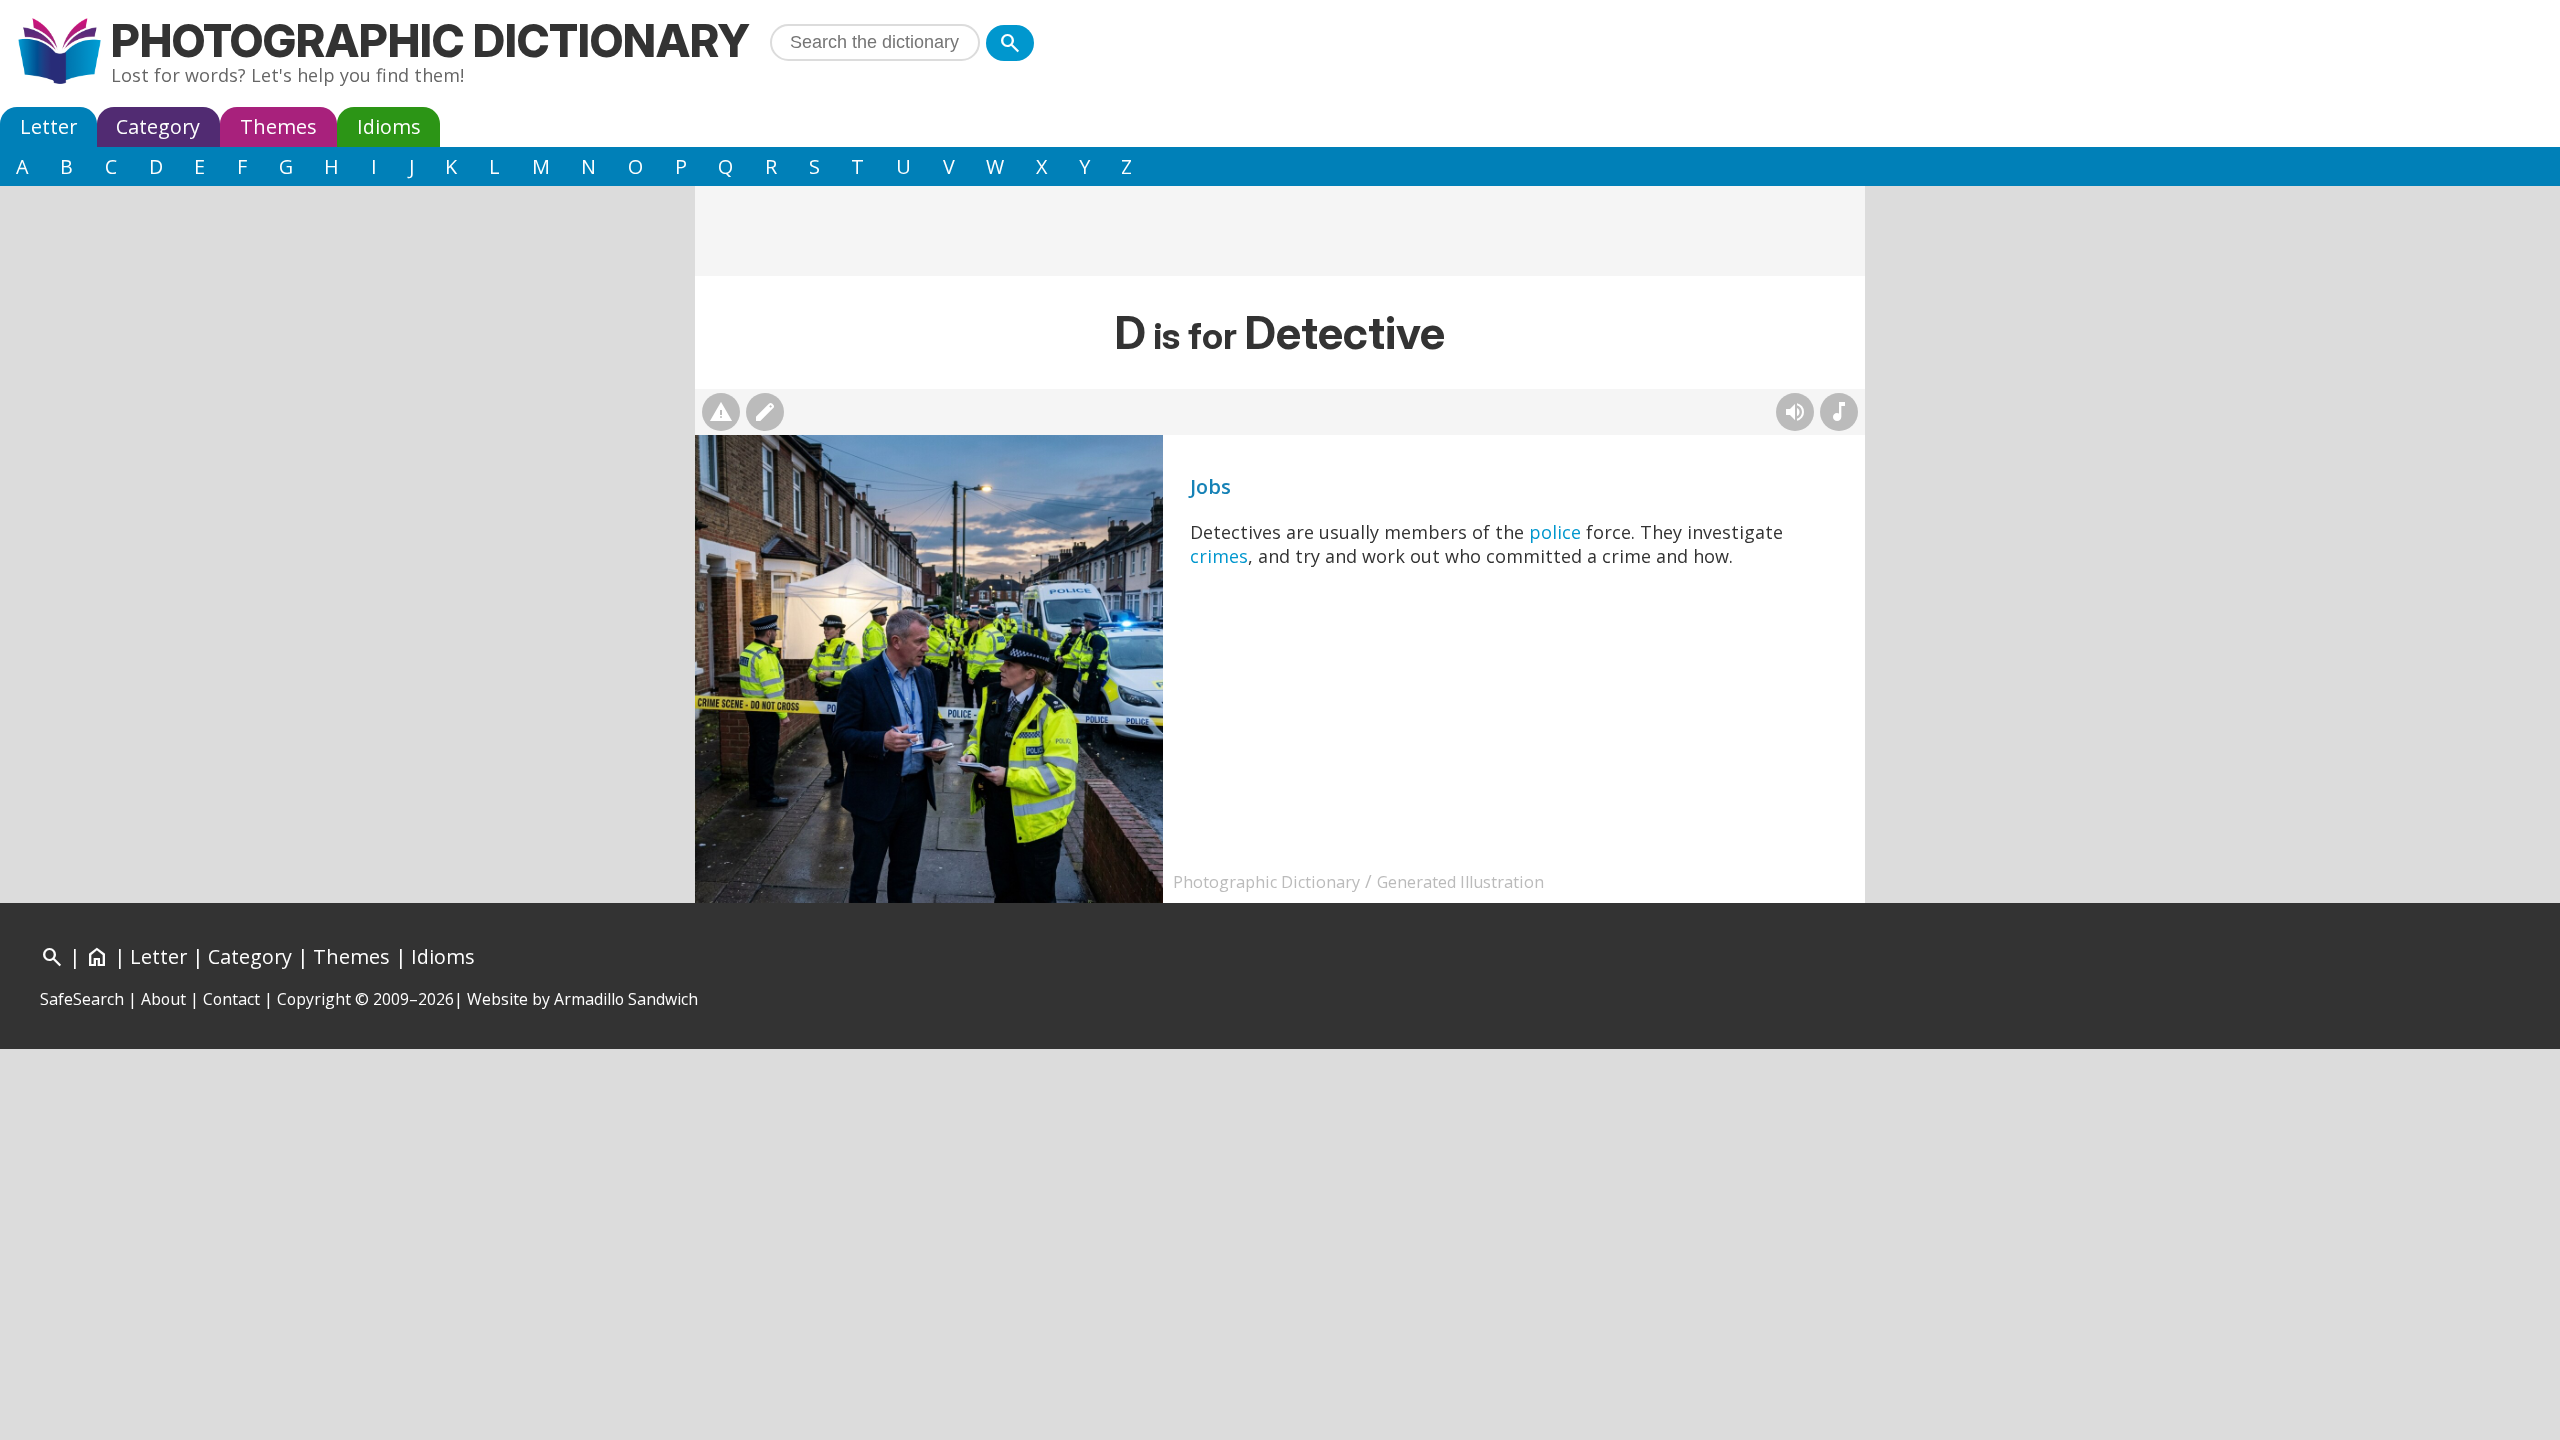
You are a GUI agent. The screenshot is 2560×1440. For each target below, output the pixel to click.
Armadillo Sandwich (626, 999)
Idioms (389, 126)
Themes (278, 126)
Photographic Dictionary (430, 40)
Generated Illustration (1460, 882)
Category (158, 126)
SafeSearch (82, 999)
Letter (48, 126)
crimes (1219, 556)
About (163, 999)
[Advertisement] (1280, 231)
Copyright (314, 999)
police (1555, 532)
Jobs (1210, 486)
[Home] (59, 53)
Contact (231, 999)
